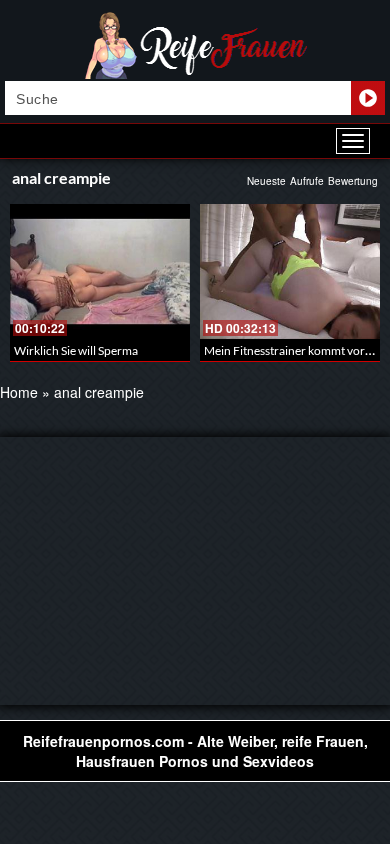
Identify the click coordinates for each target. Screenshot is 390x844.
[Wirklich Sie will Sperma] (100, 271)
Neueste (266, 181)
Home (19, 392)
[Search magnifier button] (368, 98)
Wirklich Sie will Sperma (76, 350)
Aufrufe (307, 181)
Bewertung (353, 181)
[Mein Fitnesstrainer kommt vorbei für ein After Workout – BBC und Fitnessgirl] (290, 271)
